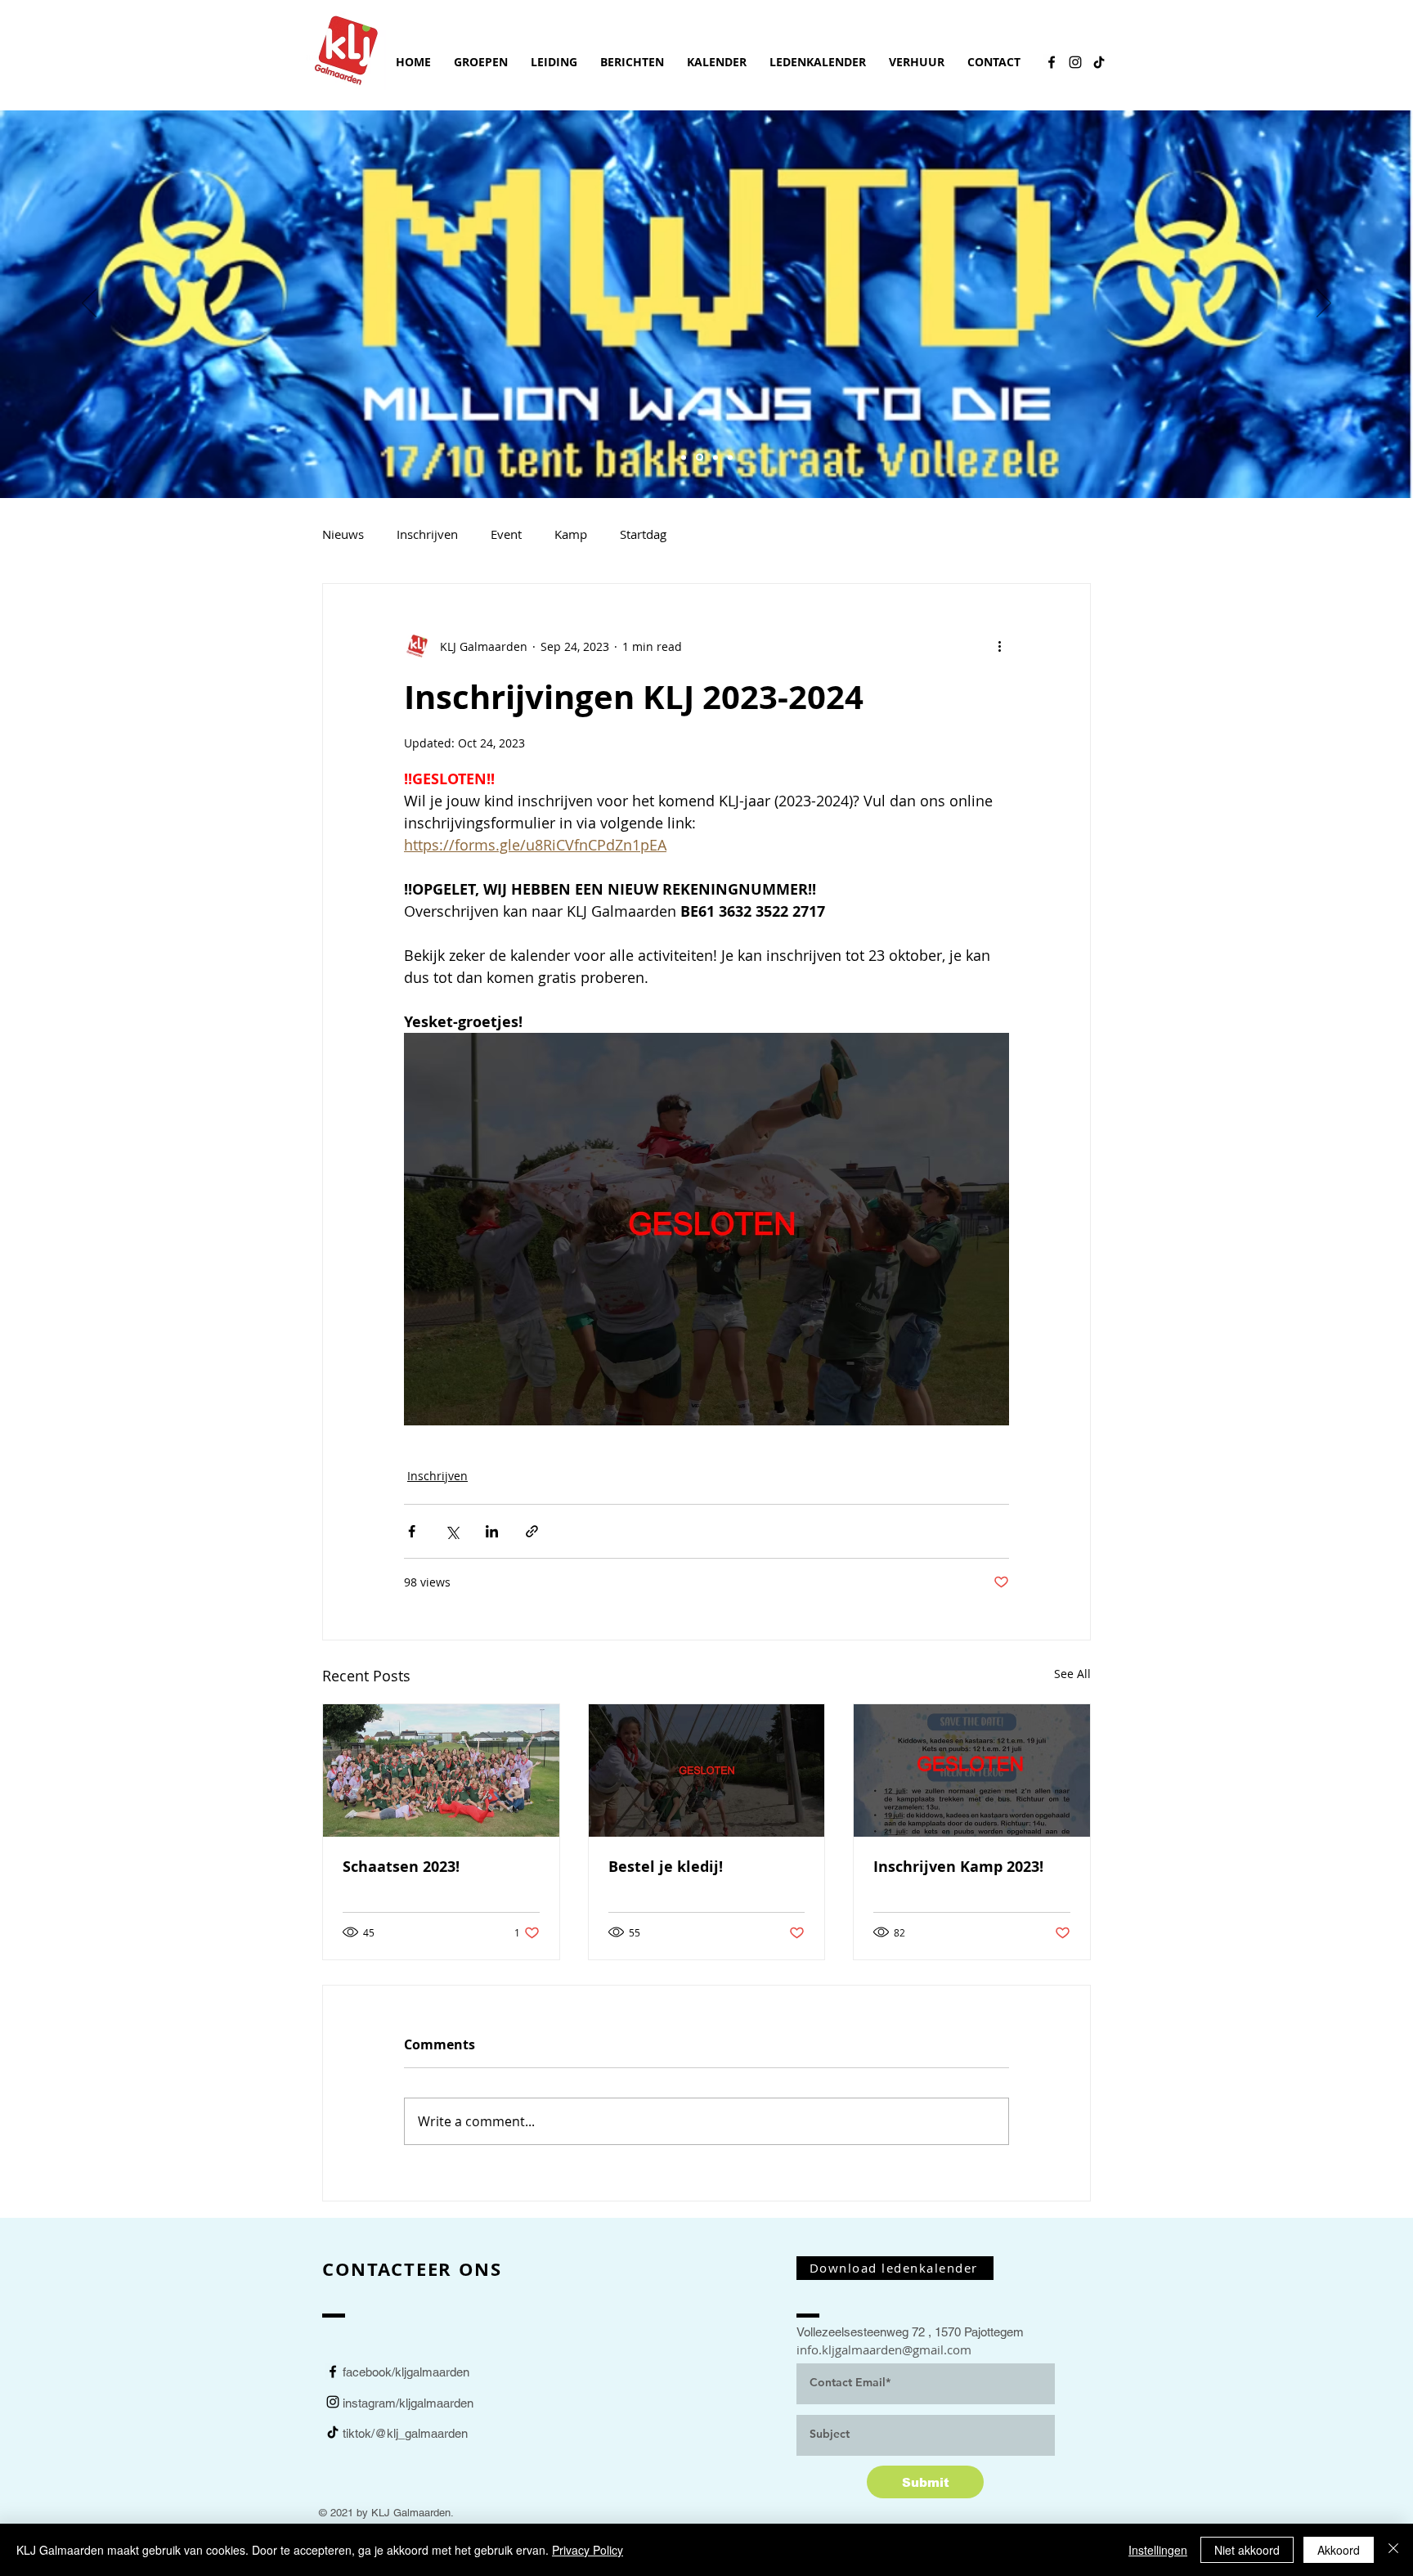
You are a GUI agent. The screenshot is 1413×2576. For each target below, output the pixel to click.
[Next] (1324, 304)
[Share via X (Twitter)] (452, 1531)
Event (506, 534)
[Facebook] (1052, 62)
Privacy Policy (588, 2550)
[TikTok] (1099, 62)
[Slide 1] (700, 458)
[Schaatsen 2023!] (441, 1770)
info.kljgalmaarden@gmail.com (884, 2349)
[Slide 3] (715, 457)
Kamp (571, 534)
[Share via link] (532, 1531)
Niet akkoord (1247, 2550)
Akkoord (1339, 2550)
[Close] (1393, 2550)
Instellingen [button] (1158, 2550)
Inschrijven (427, 534)
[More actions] (999, 646)
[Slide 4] (730, 457)
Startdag (643, 534)
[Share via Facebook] (412, 1531)
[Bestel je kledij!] (707, 1770)
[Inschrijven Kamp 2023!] (972, 1770)
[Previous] (89, 304)
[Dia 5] (684, 457)
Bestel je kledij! (666, 1867)
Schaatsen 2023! (401, 1867)
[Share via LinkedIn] (492, 1531)
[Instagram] (1075, 62)
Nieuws (343, 534)
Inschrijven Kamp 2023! (958, 1867)
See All (1072, 1674)
